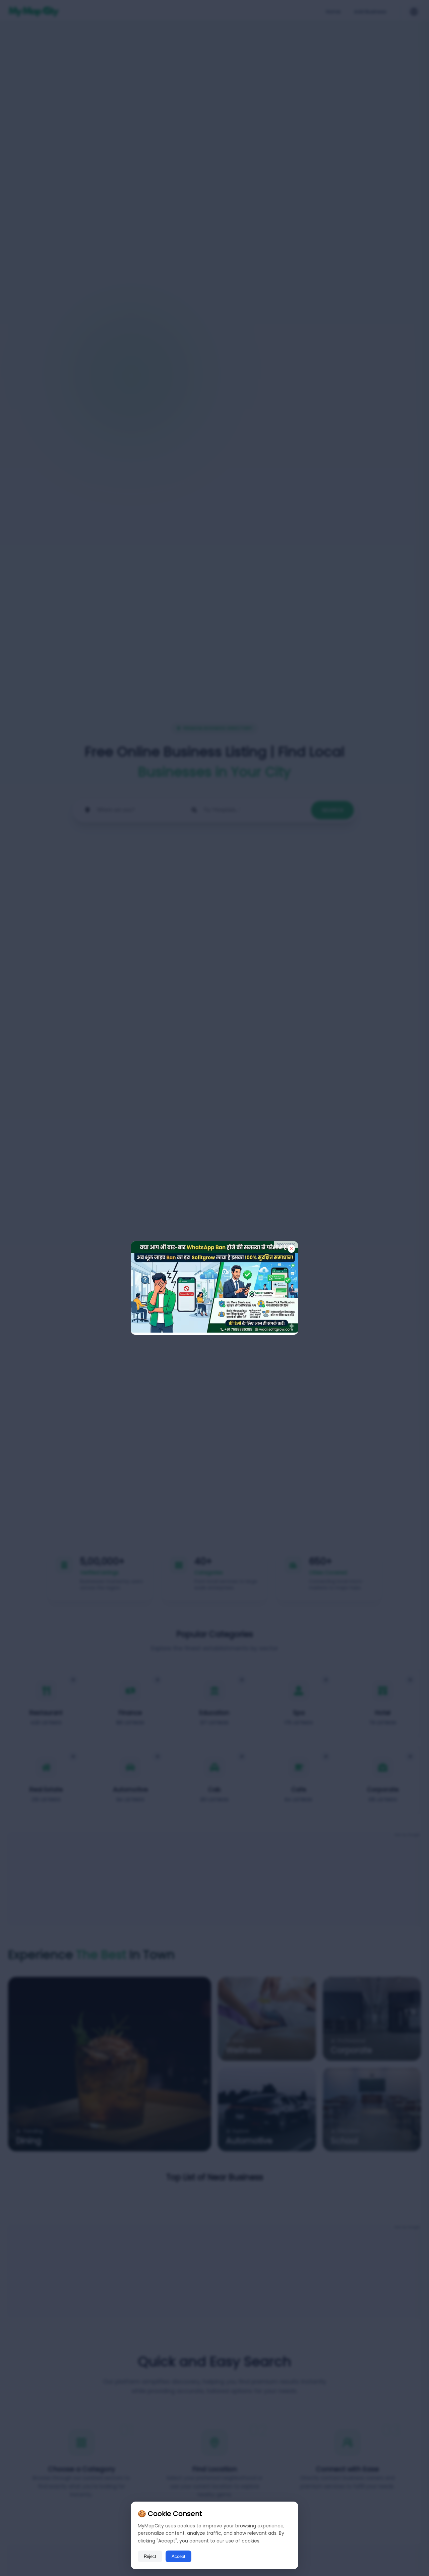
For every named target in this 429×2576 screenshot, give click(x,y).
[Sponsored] (214, 1331)
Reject (150, 2556)
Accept (178, 2556)
